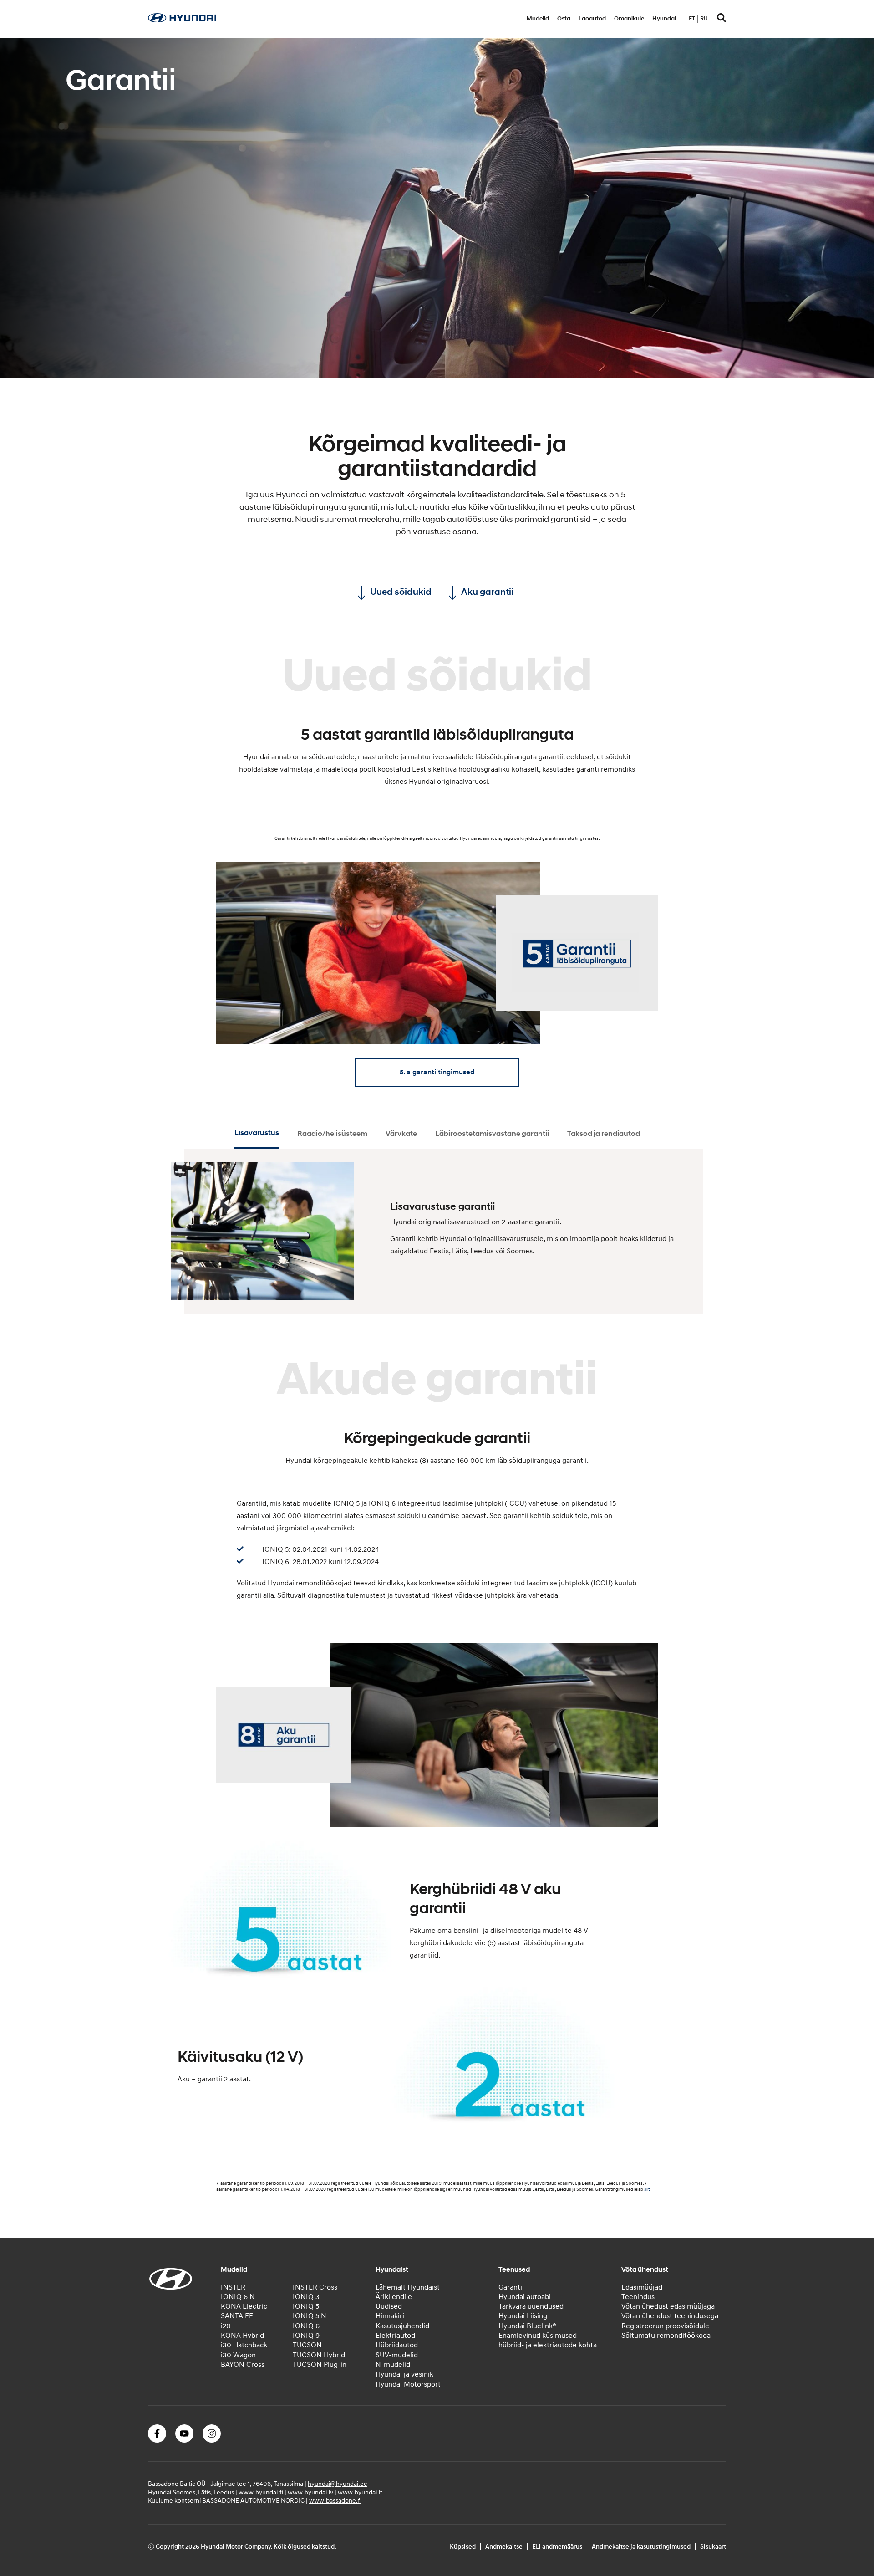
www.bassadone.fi (335, 2501)
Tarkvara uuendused (531, 2306)
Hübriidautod (397, 2345)
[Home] (182, 20)
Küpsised (463, 2547)
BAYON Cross (243, 2365)
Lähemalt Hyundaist (408, 2287)
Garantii (511, 2287)
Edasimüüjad (642, 2287)
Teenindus (638, 2297)
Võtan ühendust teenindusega (670, 2316)
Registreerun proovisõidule (665, 2326)
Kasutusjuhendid (402, 2326)
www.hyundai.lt (360, 2492)
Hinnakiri (390, 2316)
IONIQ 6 (306, 2326)
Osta (564, 19)
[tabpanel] (437, 208)
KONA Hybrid (242, 2336)
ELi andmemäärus (557, 2547)
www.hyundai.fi (261, 2492)
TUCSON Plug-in (320, 2365)
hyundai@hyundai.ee (338, 2484)
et (692, 19)
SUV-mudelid (397, 2355)
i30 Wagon (238, 2355)
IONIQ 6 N (238, 2297)
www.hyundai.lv (310, 2492)
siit (647, 2189)
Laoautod (592, 19)
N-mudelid (393, 2365)
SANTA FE (237, 2316)
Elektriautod (395, 2336)
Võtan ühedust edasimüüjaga (668, 2306)
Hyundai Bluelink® (527, 2326)
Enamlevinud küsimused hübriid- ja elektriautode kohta (548, 2340)
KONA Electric (244, 2306)
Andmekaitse (504, 2547)
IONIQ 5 (306, 2306)
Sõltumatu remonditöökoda (666, 2336)
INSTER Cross (315, 2287)
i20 (226, 2326)
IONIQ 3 (306, 2297)
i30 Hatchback (244, 2345)
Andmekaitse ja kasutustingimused (641, 2547)
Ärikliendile (394, 2297)
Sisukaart (713, 2547)
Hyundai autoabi (525, 2297)
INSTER (233, 2287)
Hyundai (664, 19)
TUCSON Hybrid (319, 2355)
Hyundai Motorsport (408, 2384)
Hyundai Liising (523, 2316)
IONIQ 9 (306, 2336)
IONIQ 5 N (310, 2316)
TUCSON (307, 2345)
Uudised (389, 2306)
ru (704, 19)
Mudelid (538, 19)
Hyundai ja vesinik (404, 2374)
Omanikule (629, 19)
